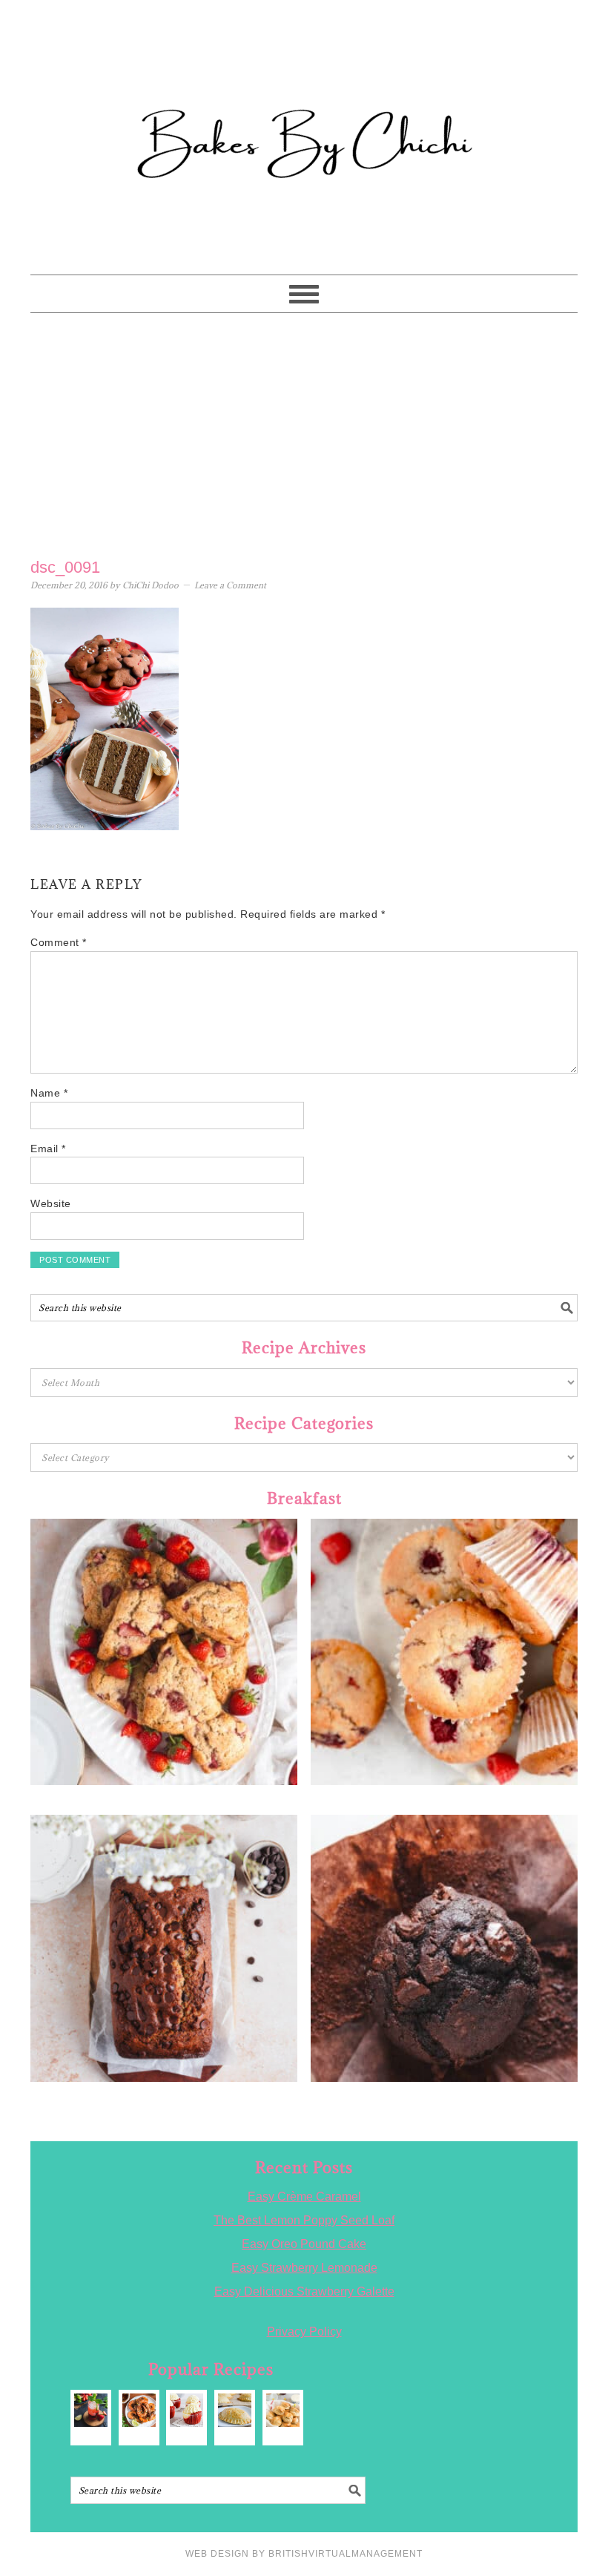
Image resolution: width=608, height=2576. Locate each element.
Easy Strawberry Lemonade (304, 2268)
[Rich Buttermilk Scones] (283, 2410)
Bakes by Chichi (304, 78)
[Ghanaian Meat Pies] (235, 2410)
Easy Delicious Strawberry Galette (304, 2291)
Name (49, 1093)
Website (51, 1203)
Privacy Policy (304, 2332)
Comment (59, 942)
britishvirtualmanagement (346, 2554)
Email (48, 1149)
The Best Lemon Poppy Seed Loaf (304, 2220)
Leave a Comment (230, 585)
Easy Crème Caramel (304, 2196)
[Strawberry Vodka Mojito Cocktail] (91, 2410)
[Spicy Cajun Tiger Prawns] (139, 2410)
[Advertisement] (304, 432)
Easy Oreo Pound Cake (304, 2244)
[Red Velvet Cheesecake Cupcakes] (186, 2410)
